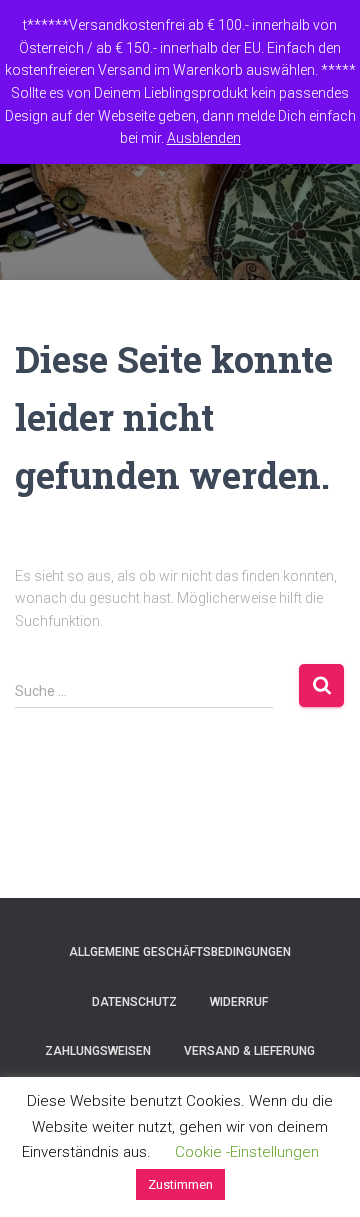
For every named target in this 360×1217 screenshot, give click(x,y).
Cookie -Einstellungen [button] (247, 1152)
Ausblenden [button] (204, 138)
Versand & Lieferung (249, 1051)
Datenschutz (134, 1002)
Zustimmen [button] (180, 1184)
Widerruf (239, 1002)
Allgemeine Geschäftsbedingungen (180, 952)
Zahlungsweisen (98, 1051)
